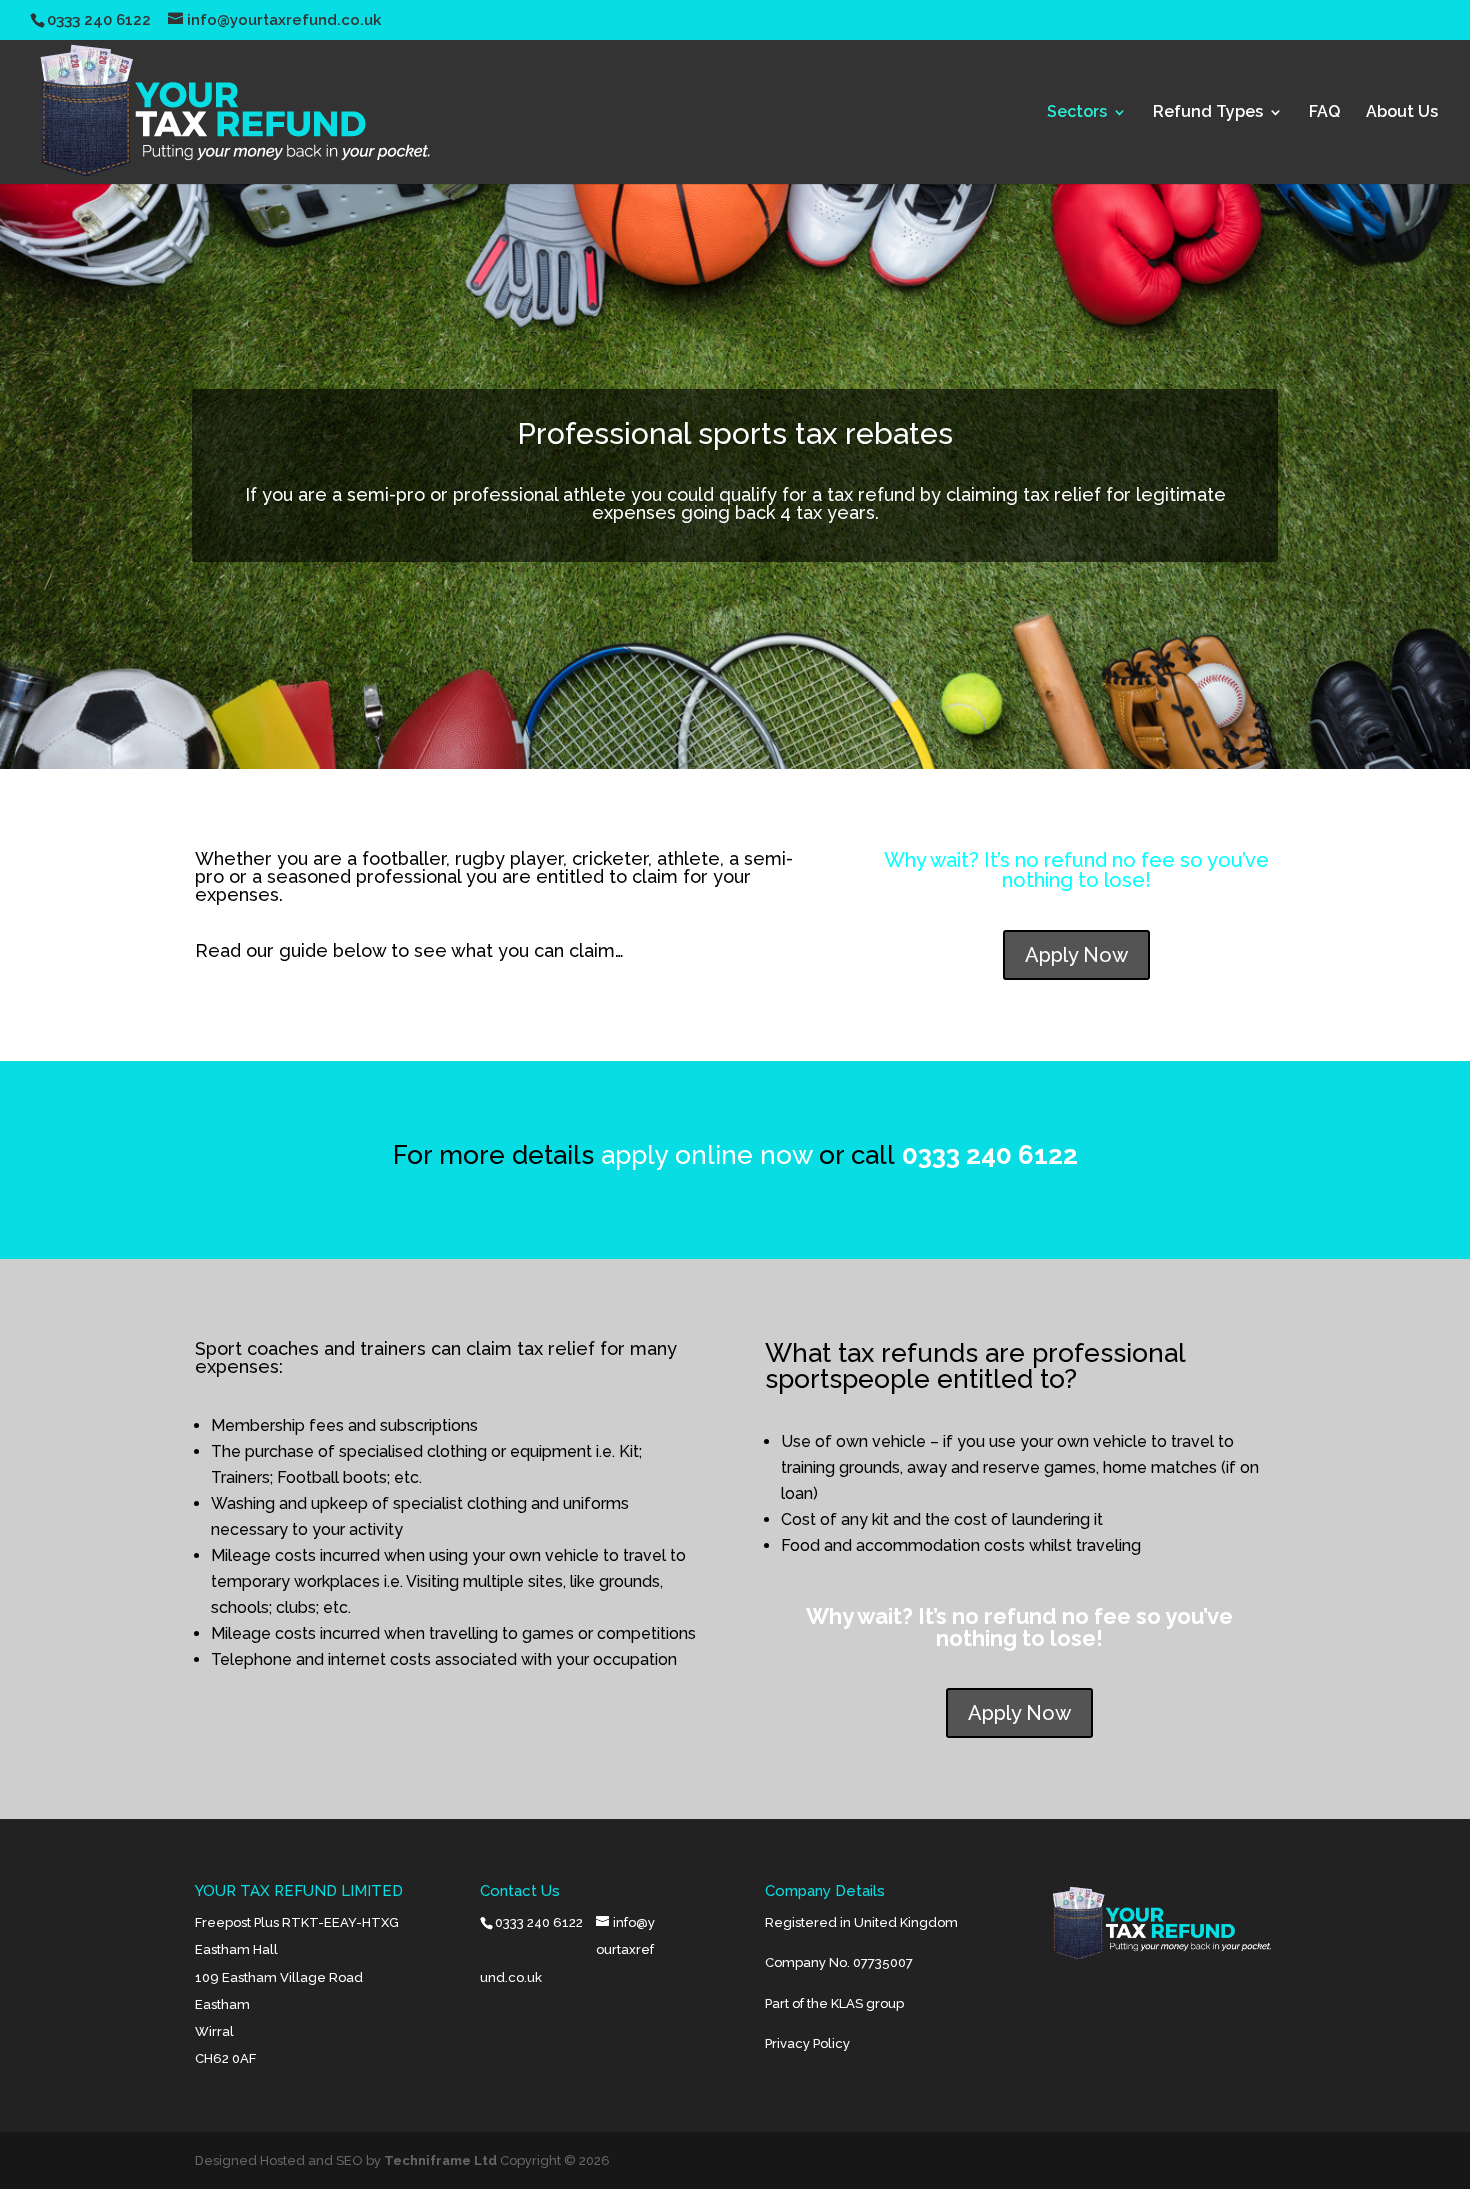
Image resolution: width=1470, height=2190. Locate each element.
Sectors (1077, 113)
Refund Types (1208, 113)
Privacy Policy (807, 2043)
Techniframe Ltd (440, 2160)
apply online (677, 1155)
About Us (1402, 113)
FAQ (1324, 113)
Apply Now (1076, 955)
